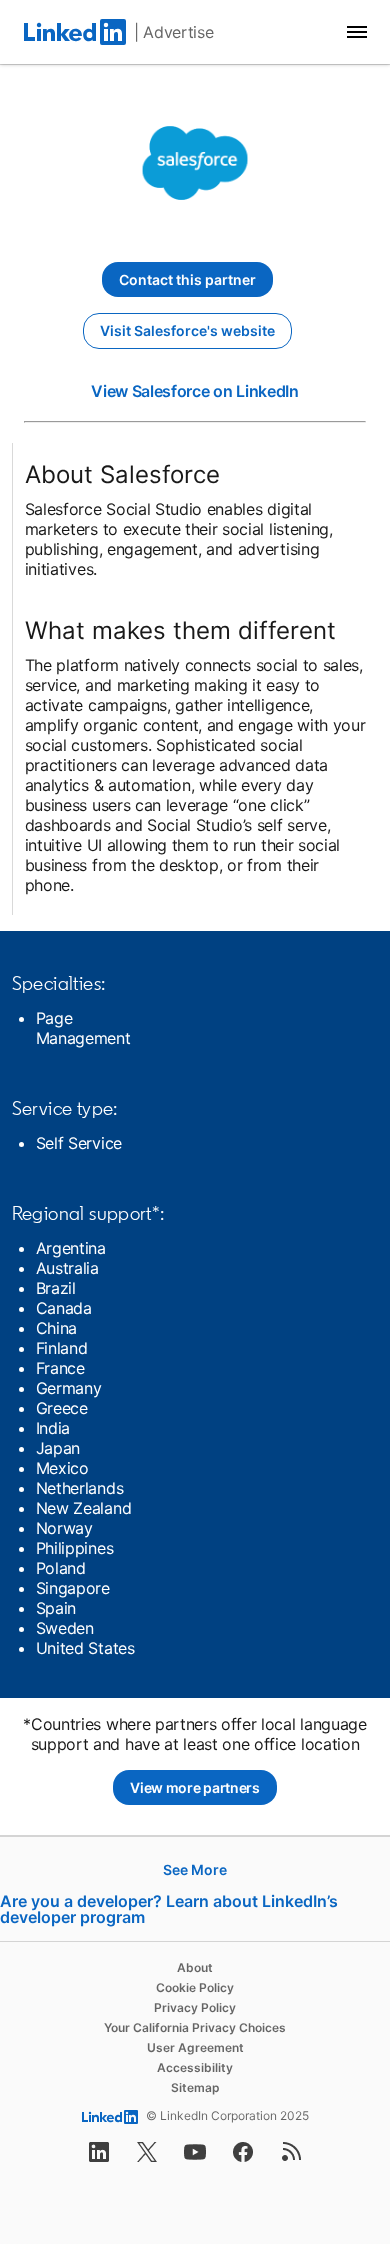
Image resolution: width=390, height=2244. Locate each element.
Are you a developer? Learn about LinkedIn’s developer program (169, 1909)
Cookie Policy (195, 1987)
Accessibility (195, 2067)
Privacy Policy (195, 2007)
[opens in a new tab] (99, 2158)
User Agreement (195, 2047)
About (195, 1967)
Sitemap (195, 2087)
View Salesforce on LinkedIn (194, 391)
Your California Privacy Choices (195, 2027)
